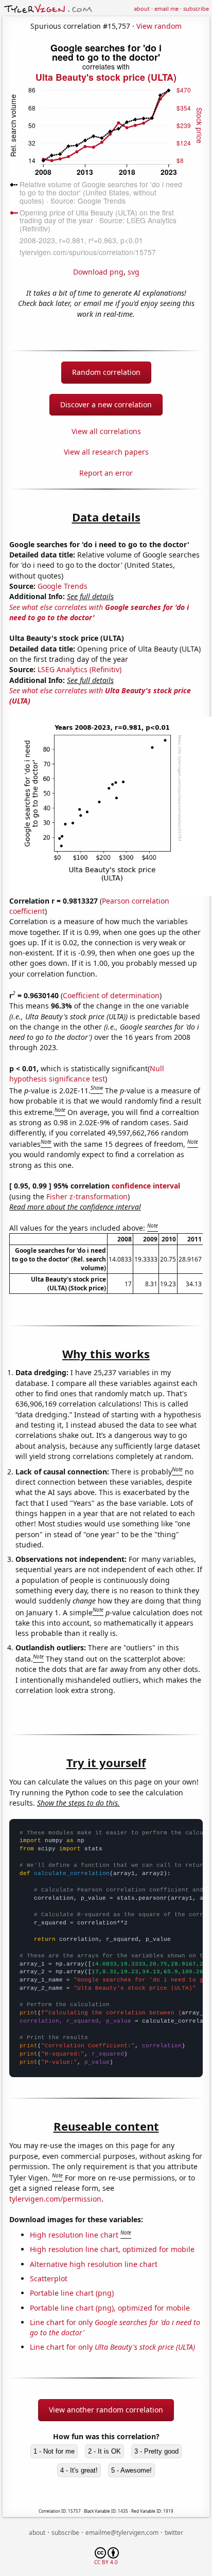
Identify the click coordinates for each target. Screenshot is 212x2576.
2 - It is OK (104, 2451)
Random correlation (106, 372)
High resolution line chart (74, 2235)
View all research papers (106, 452)
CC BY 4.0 (106, 2562)
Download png (98, 272)
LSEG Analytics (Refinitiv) (79, 669)
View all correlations (106, 431)
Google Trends (63, 586)
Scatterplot (49, 2278)
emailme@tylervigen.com (122, 2533)
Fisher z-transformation (87, 1196)
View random (159, 26)
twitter (174, 2533)
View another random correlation (106, 2410)
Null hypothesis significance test (87, 1074)
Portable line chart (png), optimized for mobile (110, 2308)
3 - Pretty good (156, 2451)
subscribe (196, 8)
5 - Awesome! (131, 2470)
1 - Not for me (54, 2451)
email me (166, 8)
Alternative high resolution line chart (94, 2264)
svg (134, 272)
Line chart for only (112, 2347)
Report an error (106, 473)
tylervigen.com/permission (55, 2199)
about (142, 8)
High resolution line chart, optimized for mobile (112, 2249)
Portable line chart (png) (72, 2293)
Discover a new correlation (106, 404)
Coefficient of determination (111, 995)
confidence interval (146, 1186)
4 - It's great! (79, 2470)
